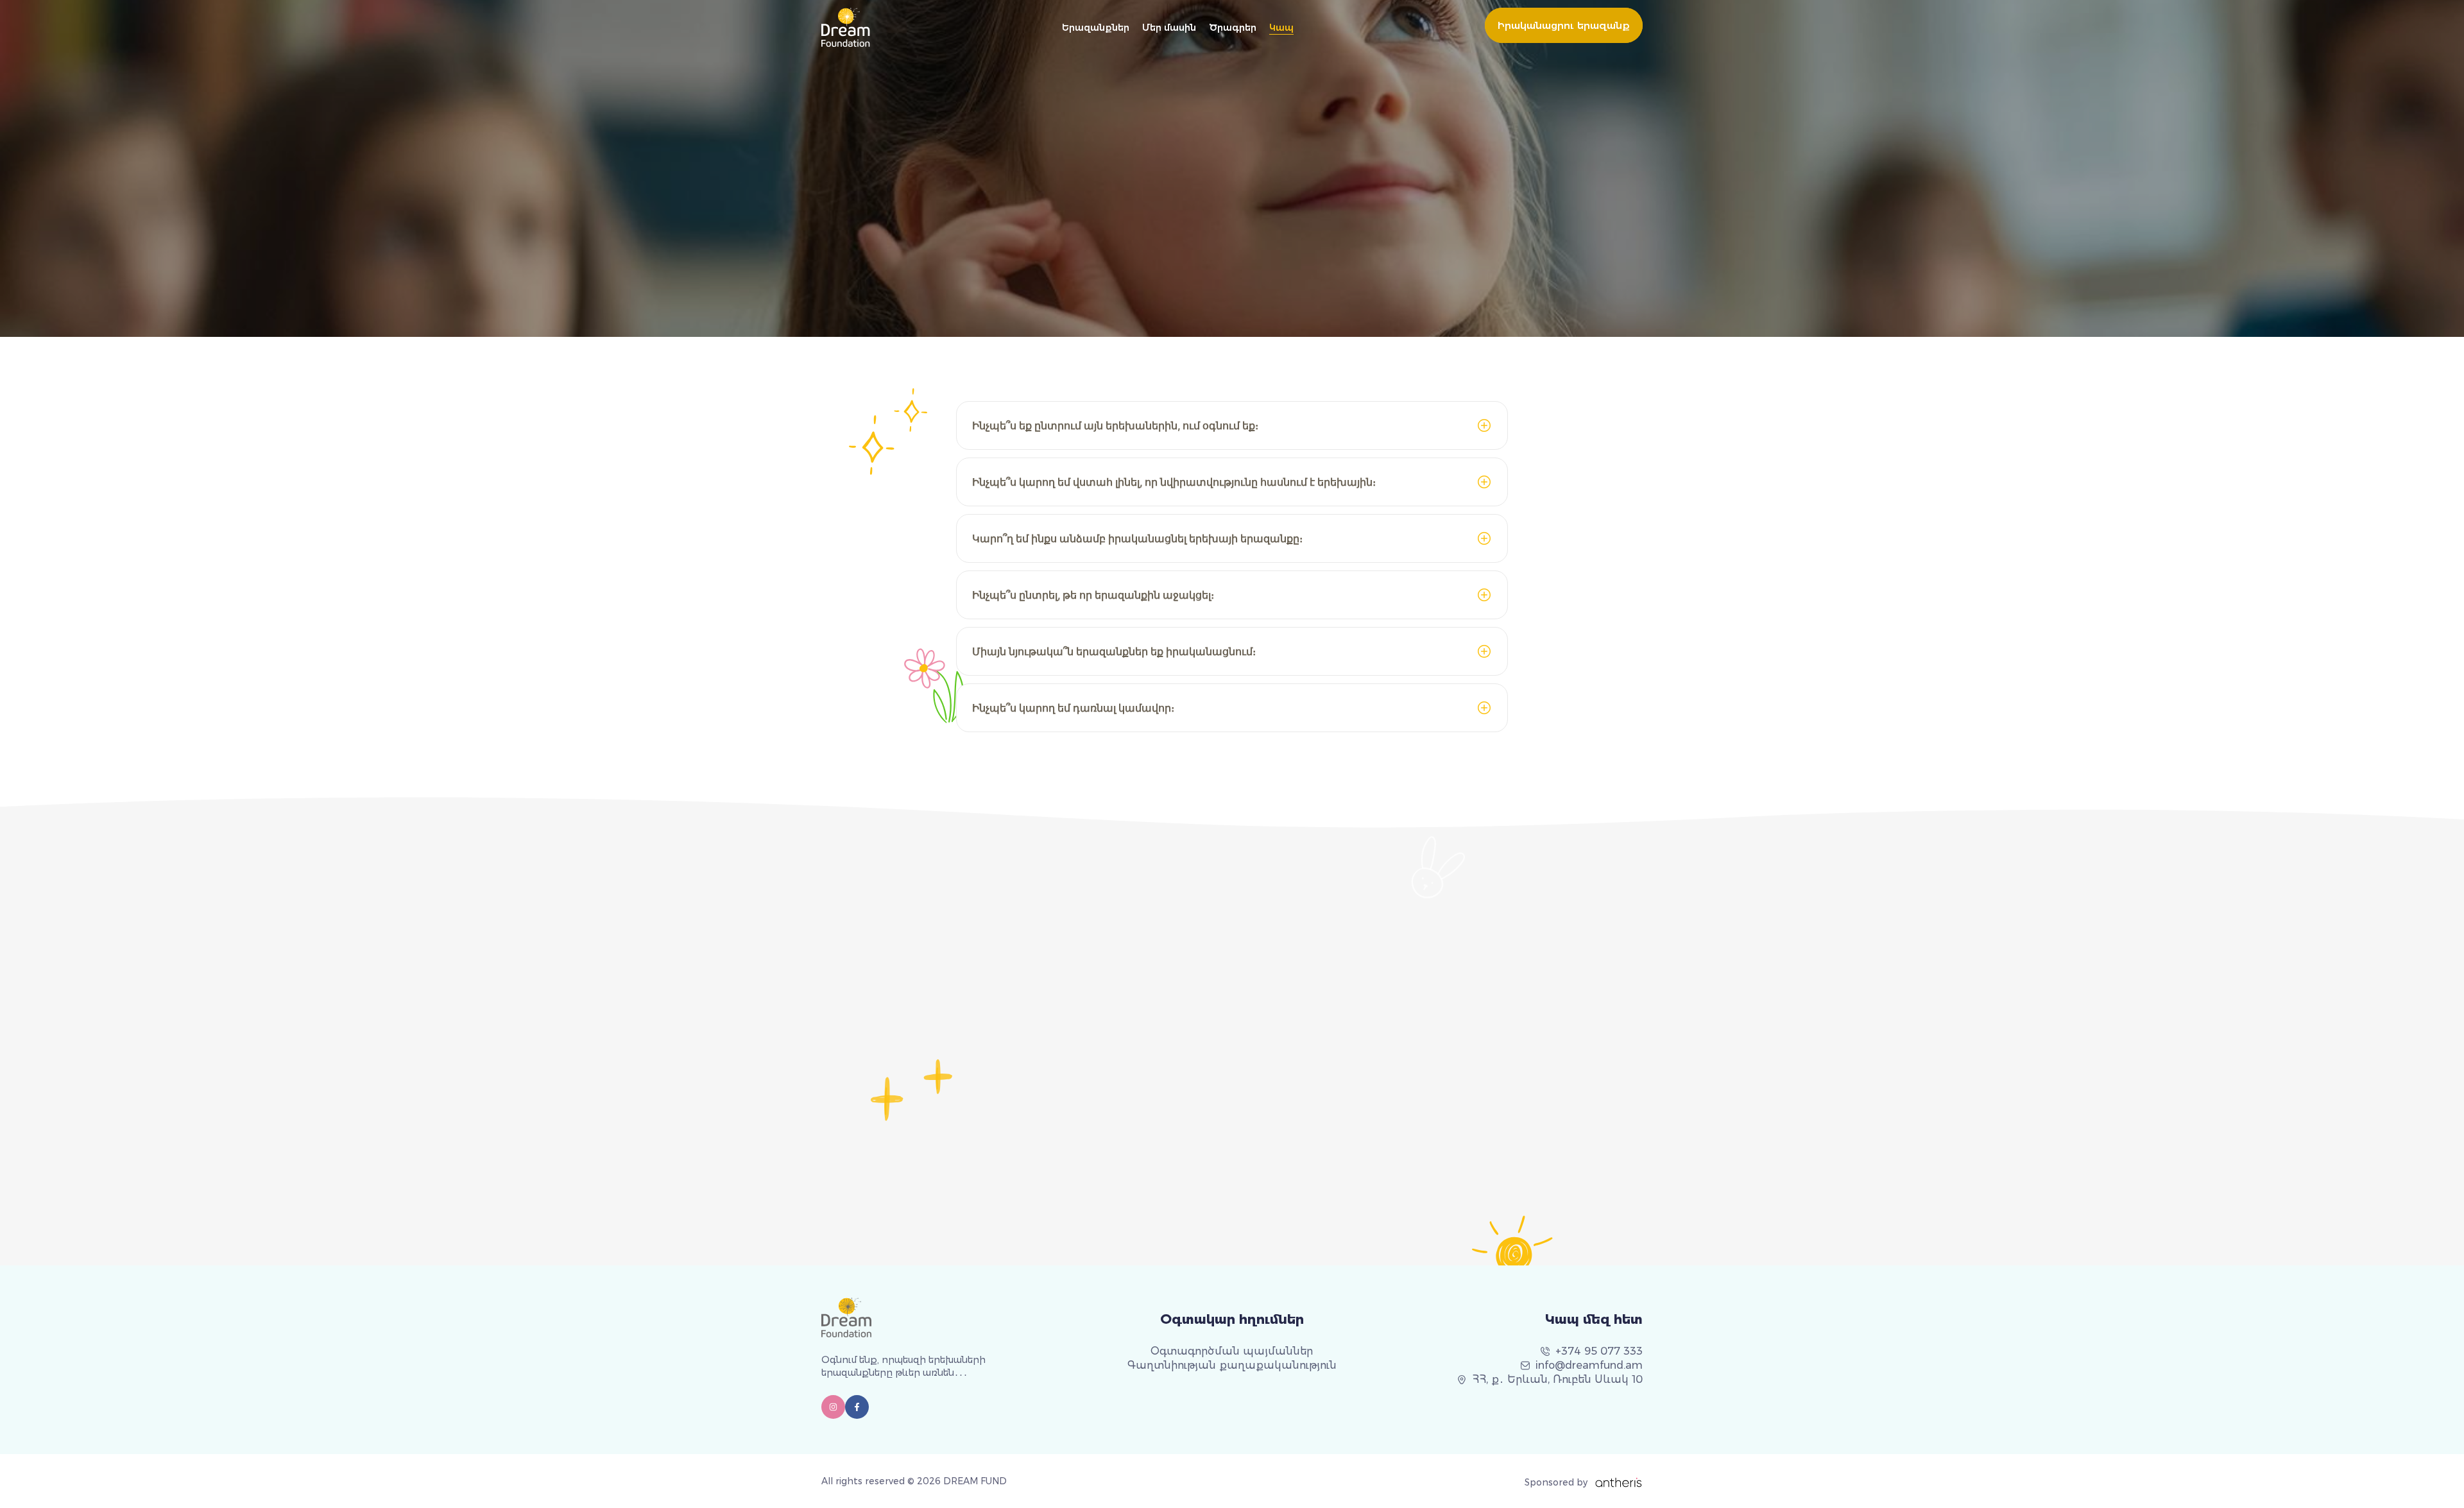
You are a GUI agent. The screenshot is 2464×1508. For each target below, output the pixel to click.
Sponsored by (1556, 1482)
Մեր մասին (1169, 28)
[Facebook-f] (857, 1407)
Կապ (1281, 28)
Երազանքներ (1096, 28)
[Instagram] (833, 1407)
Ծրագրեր (1233, 28)
